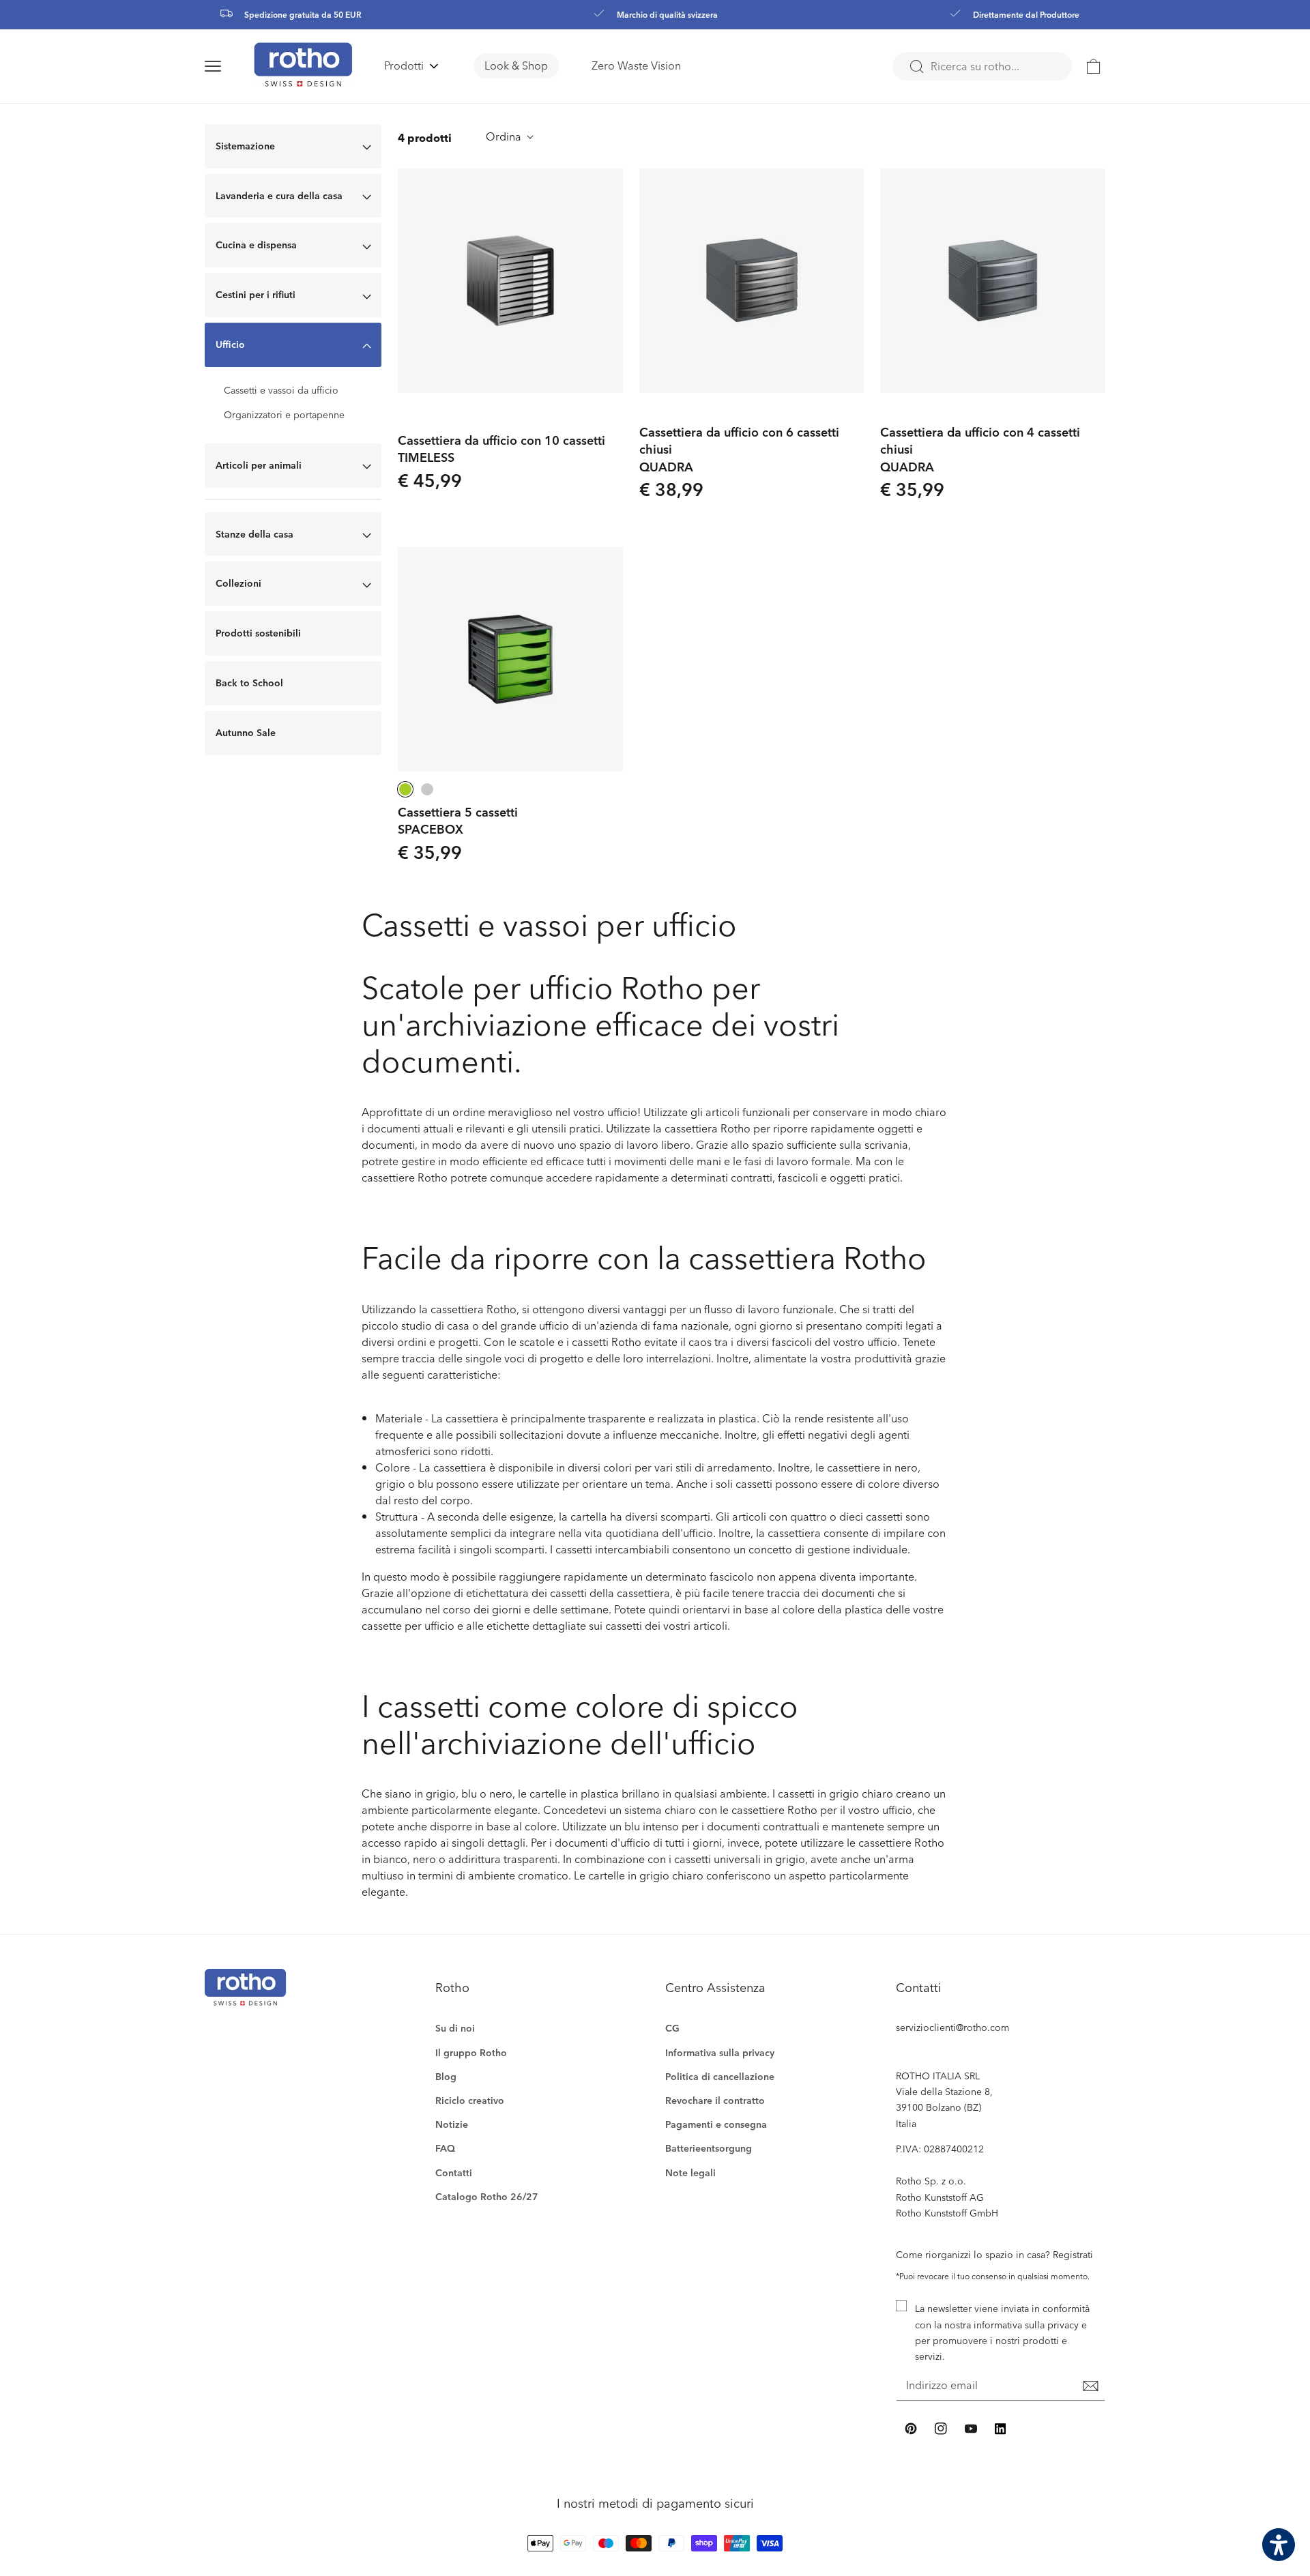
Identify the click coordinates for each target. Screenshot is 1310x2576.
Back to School (249, 683)
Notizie (452, 2124)
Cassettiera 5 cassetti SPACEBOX (458, 820)
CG (672, 2028)
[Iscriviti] (1090, 2386)
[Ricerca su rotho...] (916, 67)
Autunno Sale (246, 732)
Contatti (454, 2172)
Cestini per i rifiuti (256, 294)
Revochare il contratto (715, 2100)
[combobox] (982, 66)
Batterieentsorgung (709, 2148)
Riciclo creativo (470, 2100)
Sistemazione (245, 146)
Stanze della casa (254, 534)
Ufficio (230, 344)
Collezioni (238, 583)
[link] (1094, 66)
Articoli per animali (259, 465)
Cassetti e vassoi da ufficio (281, 390)
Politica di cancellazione (720, 2076)
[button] (229, 66)
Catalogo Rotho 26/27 (487, 2196)
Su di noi (455, 2028)
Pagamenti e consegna (716, 2124)
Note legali (690, 2172)
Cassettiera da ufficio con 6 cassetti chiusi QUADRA (739, 449)
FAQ (445, 2148)
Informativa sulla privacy (720, 2052)
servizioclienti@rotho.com (952, 2027)
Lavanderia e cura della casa (279, 195)
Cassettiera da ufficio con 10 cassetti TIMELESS (501, 448)
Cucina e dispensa (256, 245)
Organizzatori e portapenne (284, 415)
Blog (446, 2076)
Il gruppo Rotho (471, 2052)
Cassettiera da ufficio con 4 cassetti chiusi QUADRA (980, 449)
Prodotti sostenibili (258, 633)
